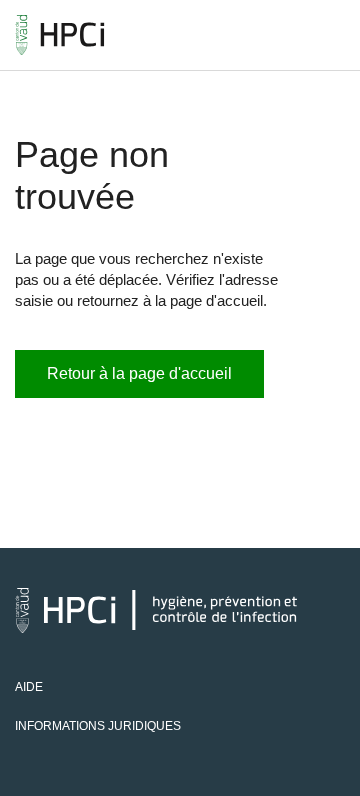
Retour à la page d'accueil (139, 373)
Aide (29, 687)
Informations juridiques (98, 726)
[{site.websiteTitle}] (60, 35)
